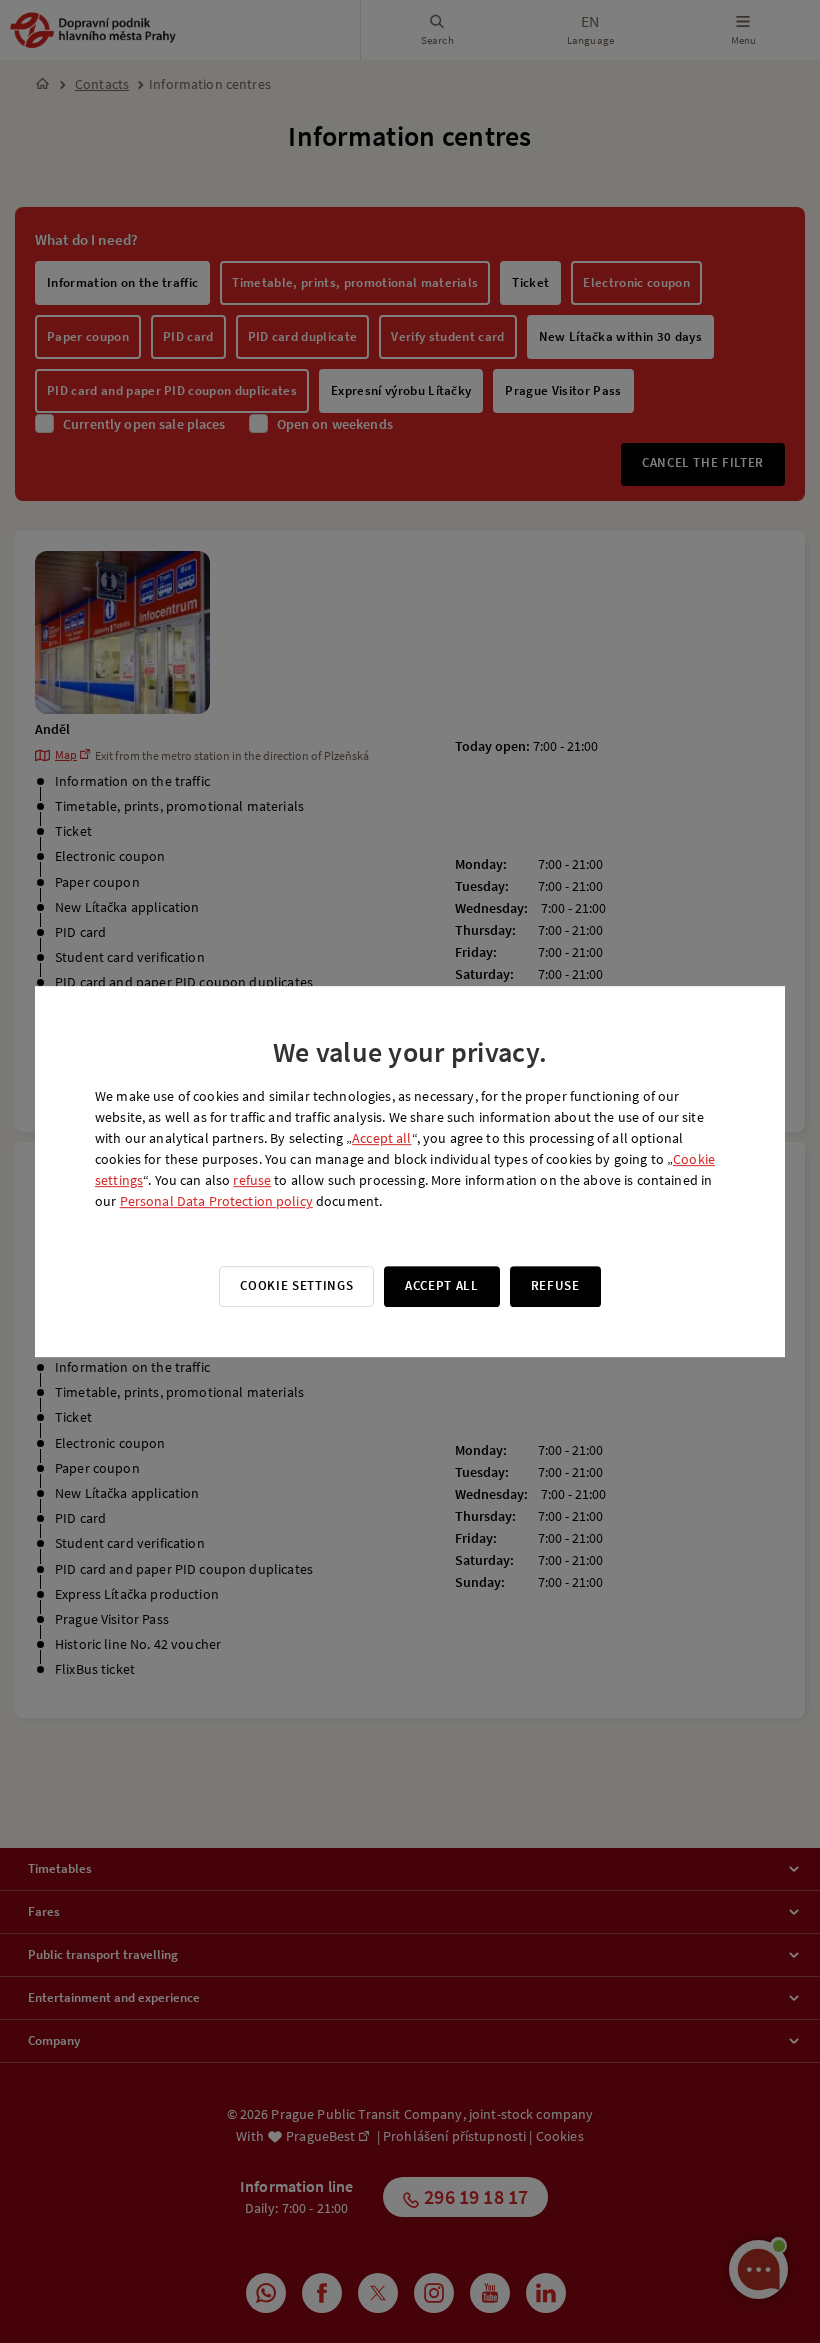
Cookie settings (296, 1285)
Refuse (555, 1285)
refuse (252, 1180)
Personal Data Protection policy (216, 1201)
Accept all (381, 1138)
